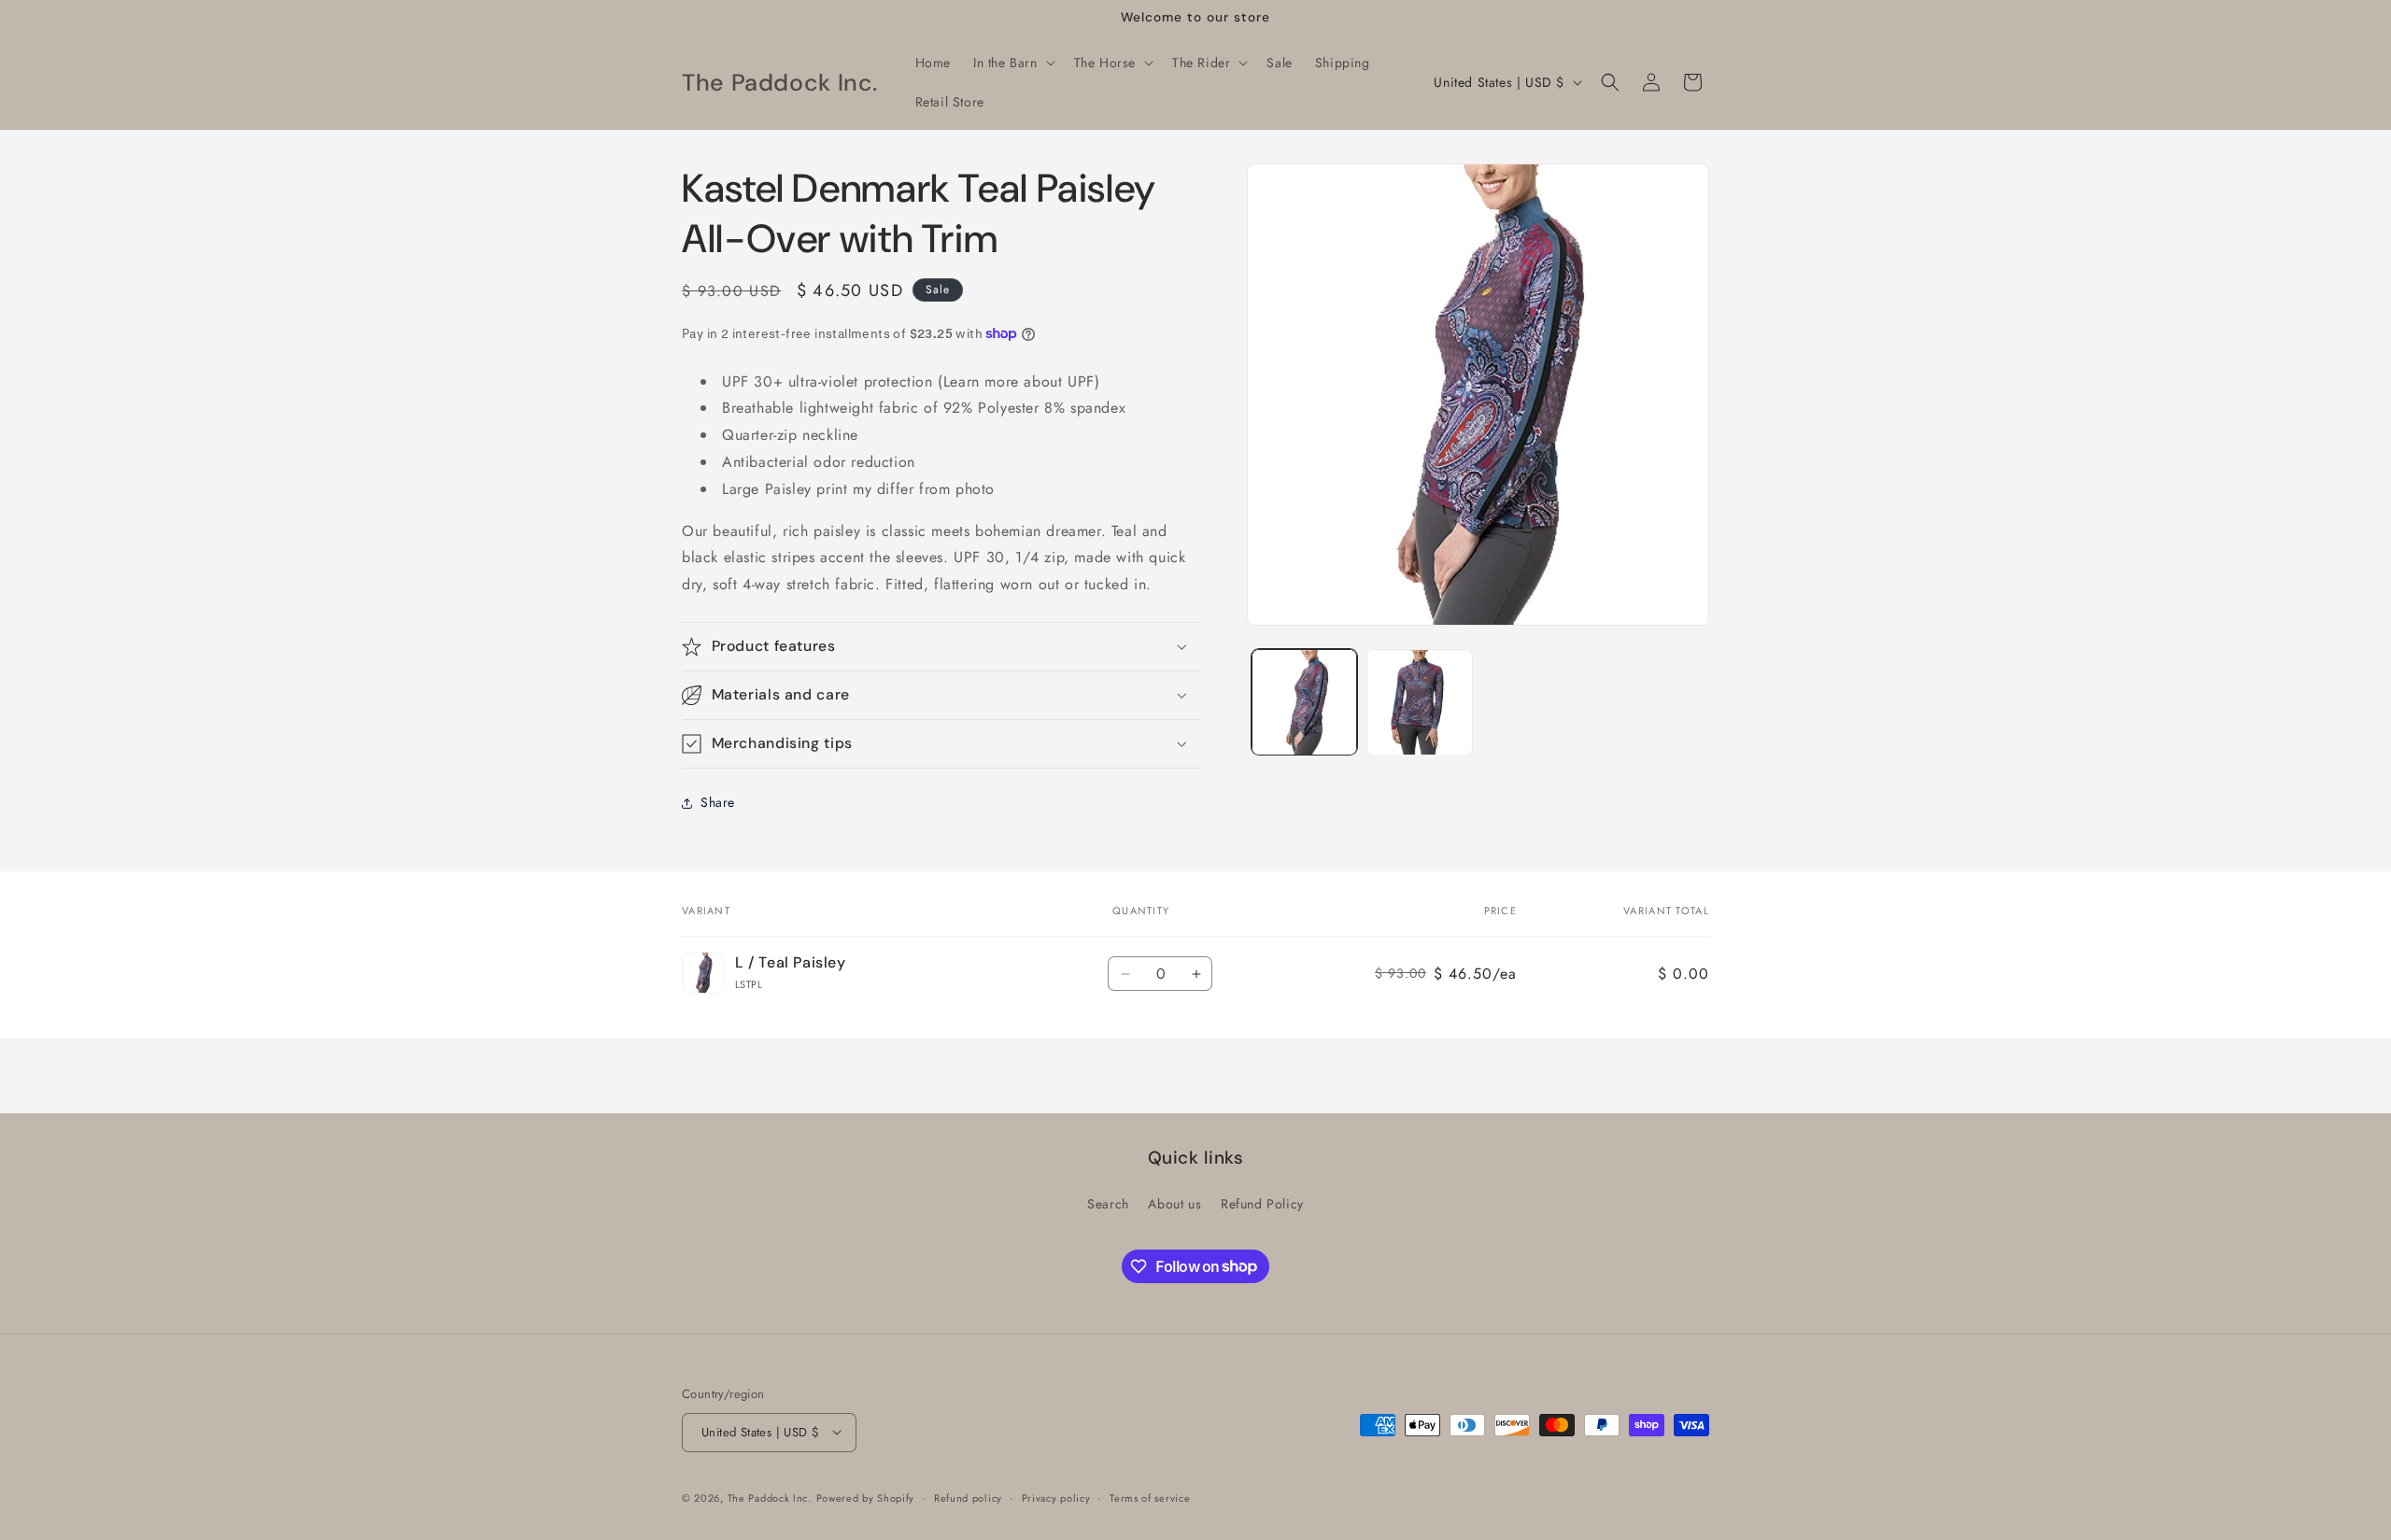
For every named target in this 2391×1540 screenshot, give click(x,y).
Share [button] (718, 802)
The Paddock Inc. (770, 1497)
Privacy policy (1056, 1497)
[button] (1012, 63)
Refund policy (968, 1497)
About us (1174, 1204)
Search (1108, 1204)
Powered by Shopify (866, 1497)
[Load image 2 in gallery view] (1419, 702)
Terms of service (1150, 1497)
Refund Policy (1262, 1204)
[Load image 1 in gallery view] (1304, 702)
